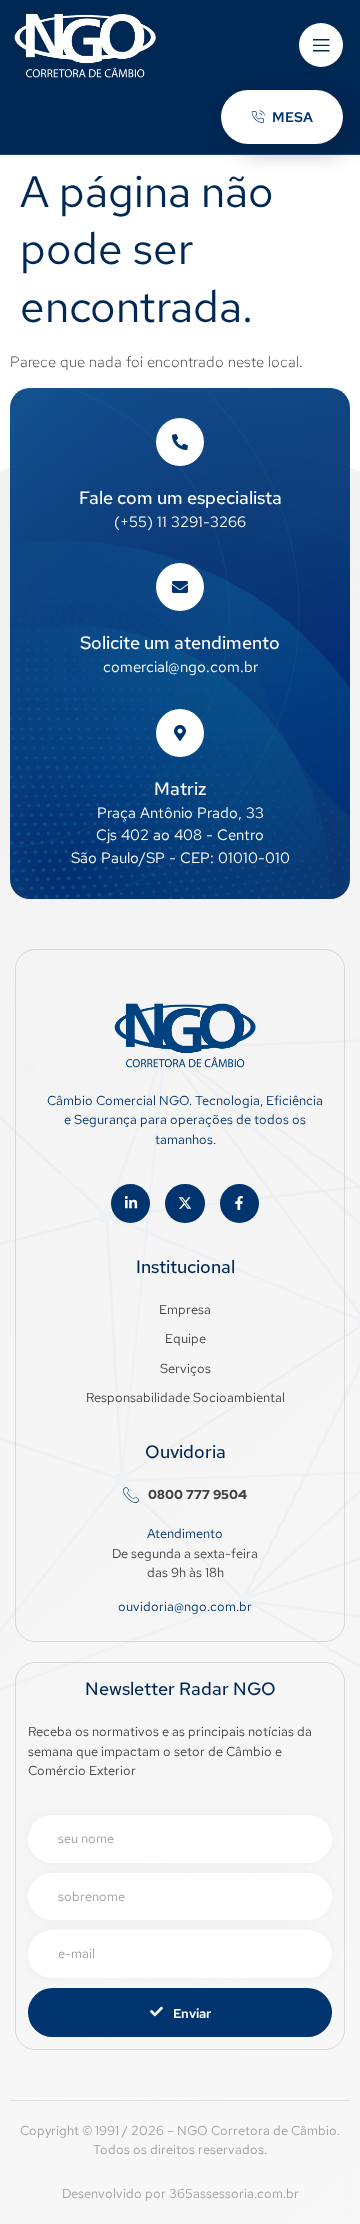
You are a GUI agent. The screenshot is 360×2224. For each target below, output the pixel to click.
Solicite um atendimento (180, 642)
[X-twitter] (184, 1203)
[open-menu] (321, 45)
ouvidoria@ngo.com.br (185, 1606)
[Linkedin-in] (130, 1203)
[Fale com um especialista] (180, 442)
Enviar (192, 2013)
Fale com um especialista (180, 497)
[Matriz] (180, 733)
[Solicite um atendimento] (180, 587)
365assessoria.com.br (234, 2193)
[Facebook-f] (239, 1203)
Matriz (180, 788)
